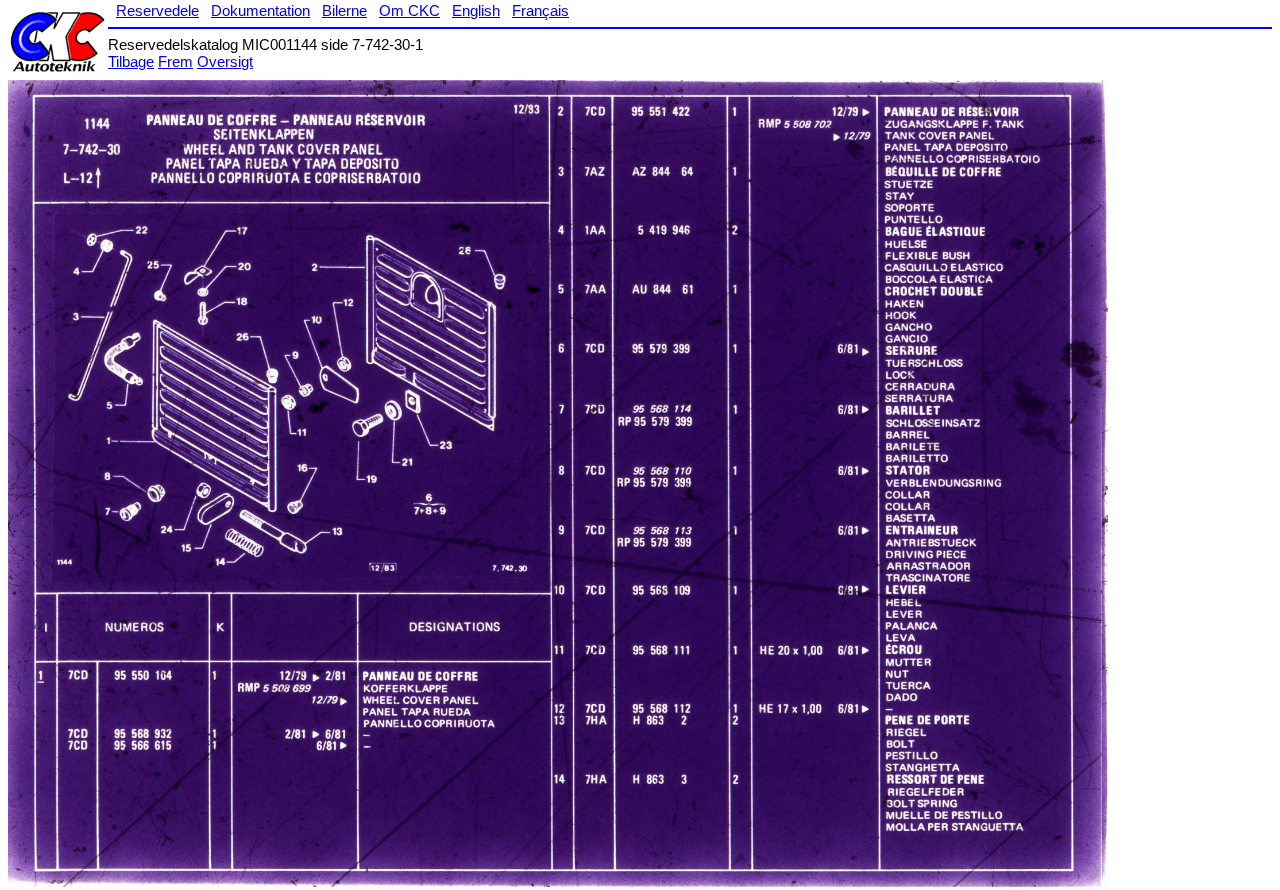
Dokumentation (260, 10)
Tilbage (131, 61)
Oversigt (225, 61)
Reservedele (157, 10)
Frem (175, 61)
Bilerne (344, 10)
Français (540, 10)
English (476, 10)
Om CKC (409, 10)
